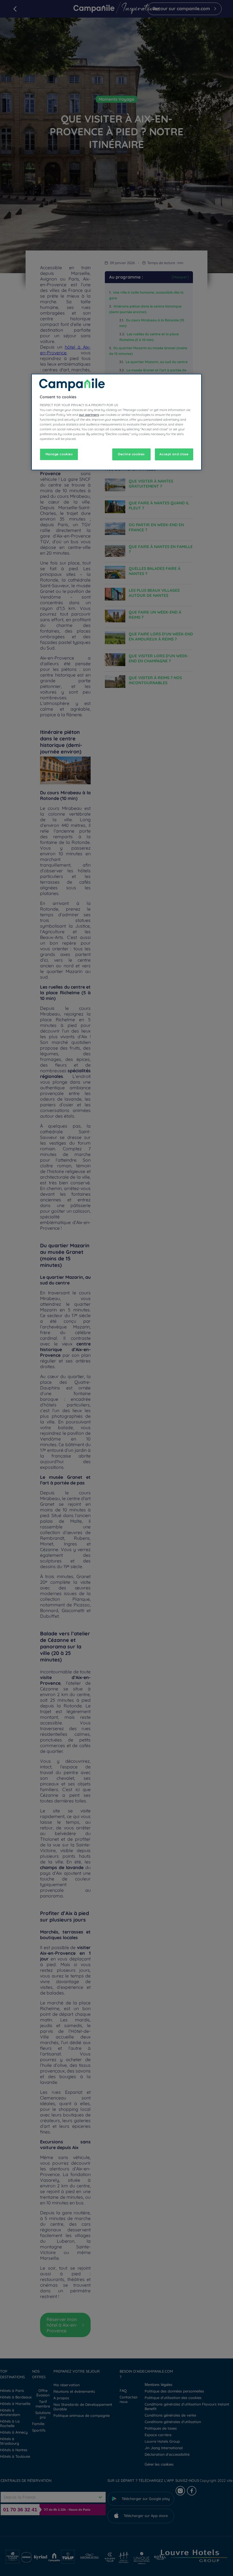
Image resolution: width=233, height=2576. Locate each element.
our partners (89, 415)
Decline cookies (131, 454)
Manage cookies (59, 454)
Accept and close (174, 454)
